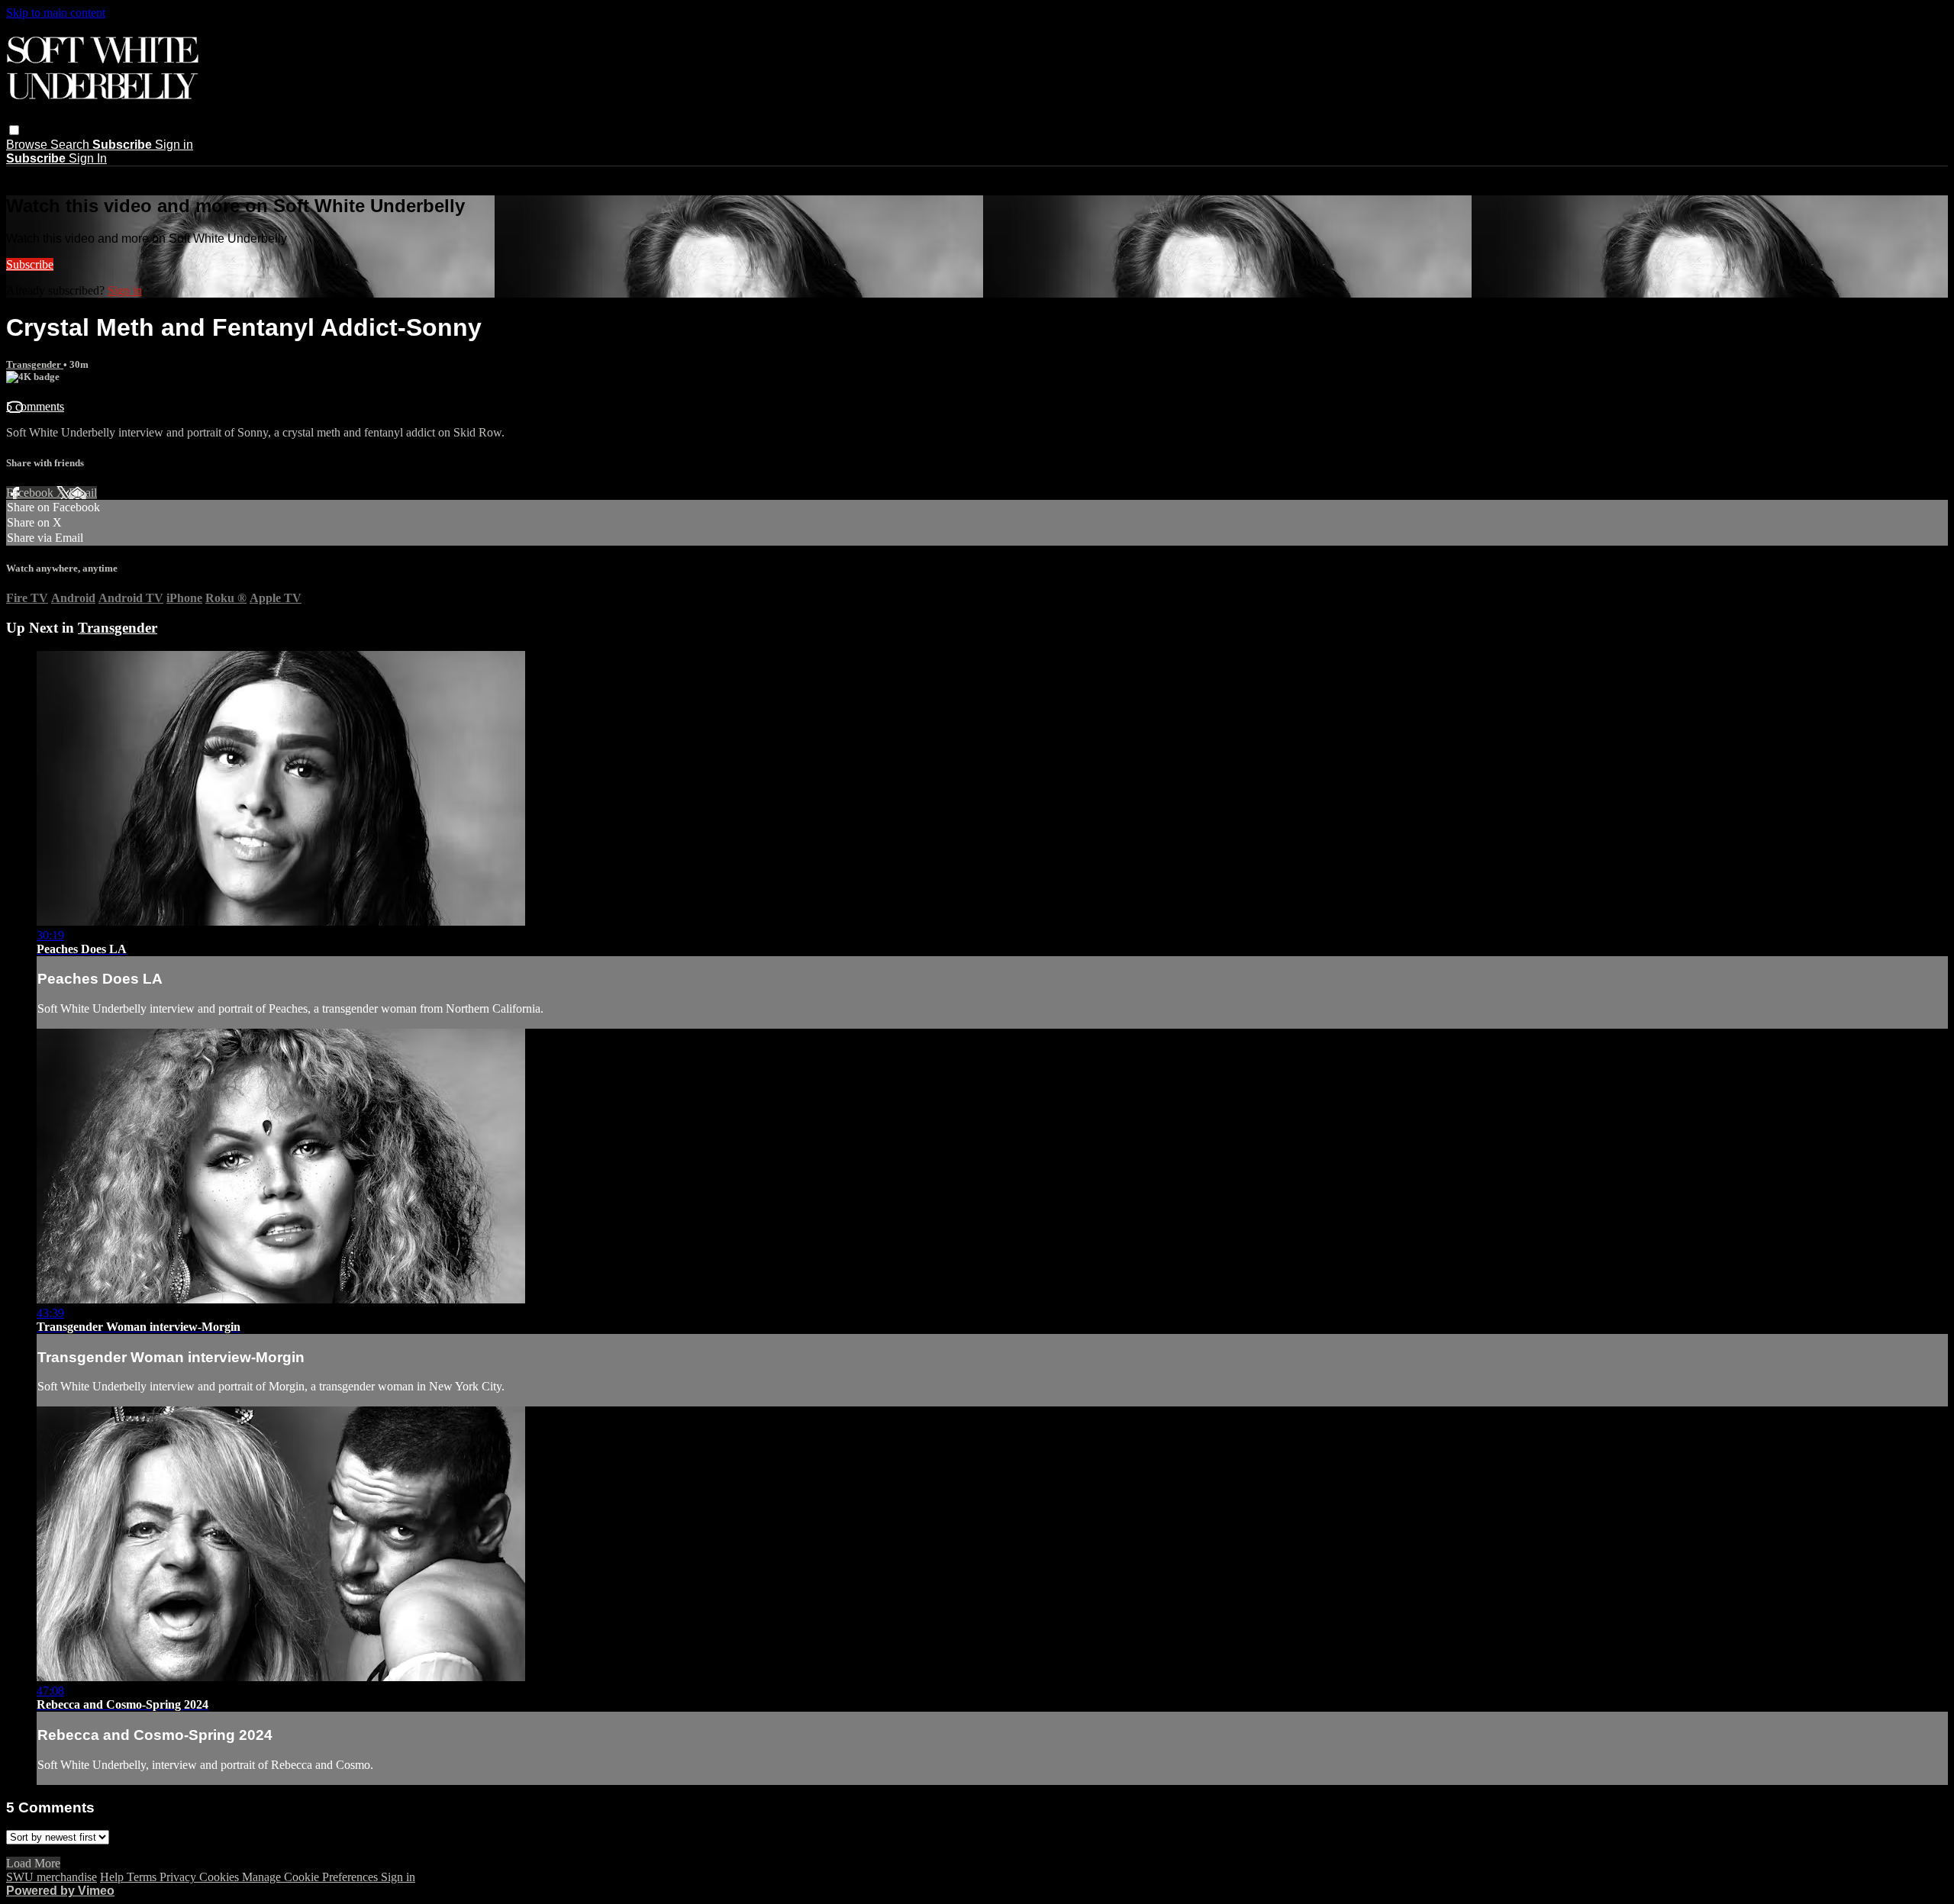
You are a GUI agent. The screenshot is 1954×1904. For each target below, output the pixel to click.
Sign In (88, 158)
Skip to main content (56, 13)
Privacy (179, 1877)
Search (71, 145)
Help (113, 1877)
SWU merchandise (52, 1877)
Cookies (221, 1877)
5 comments (35, 406)
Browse (28, 145)
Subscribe (30, 264)
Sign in (174, 145)
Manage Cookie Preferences (311, 1877)
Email (83, 493)
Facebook (31, 493)
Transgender (35, 364)
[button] (14, 130)
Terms (143, 1877)
